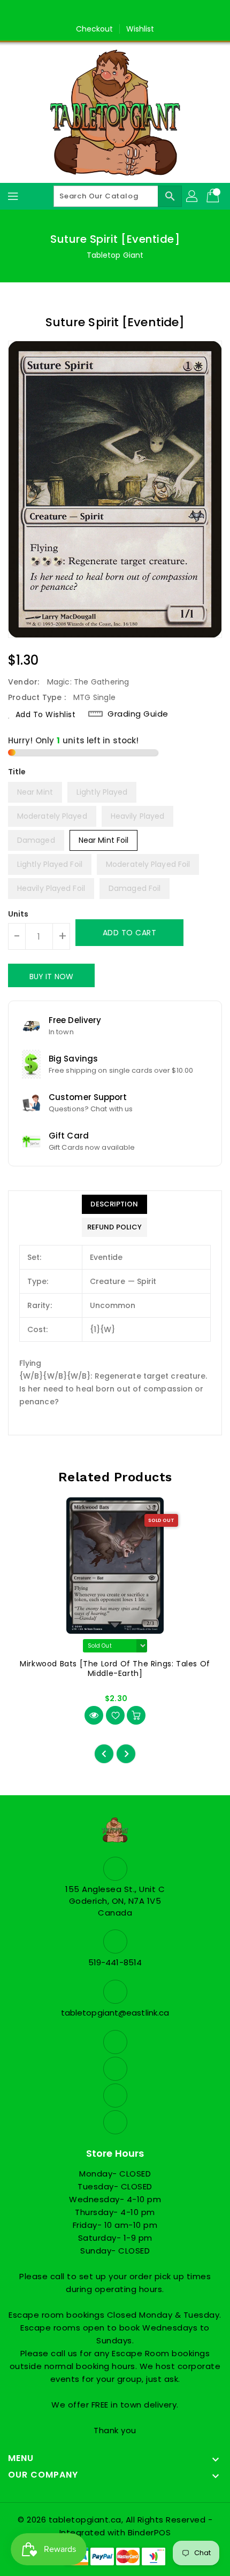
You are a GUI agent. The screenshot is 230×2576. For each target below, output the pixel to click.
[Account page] (193, 196)
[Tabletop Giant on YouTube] (145, 12)
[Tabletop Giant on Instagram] (125, 12)
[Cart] (214, 196)
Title (17, 772)
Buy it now (51, 976)
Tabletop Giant (115, 255)
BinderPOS (149, 2532)
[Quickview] (94, 1715)
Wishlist (140, 29)
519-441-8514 (115, 1962)
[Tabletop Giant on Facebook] (85, 12)
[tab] (114, 1204)
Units (18, 914)
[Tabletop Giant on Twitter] (105, 12)
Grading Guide (138, 714)
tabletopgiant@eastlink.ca (115, 2013)
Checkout (95, 29)
